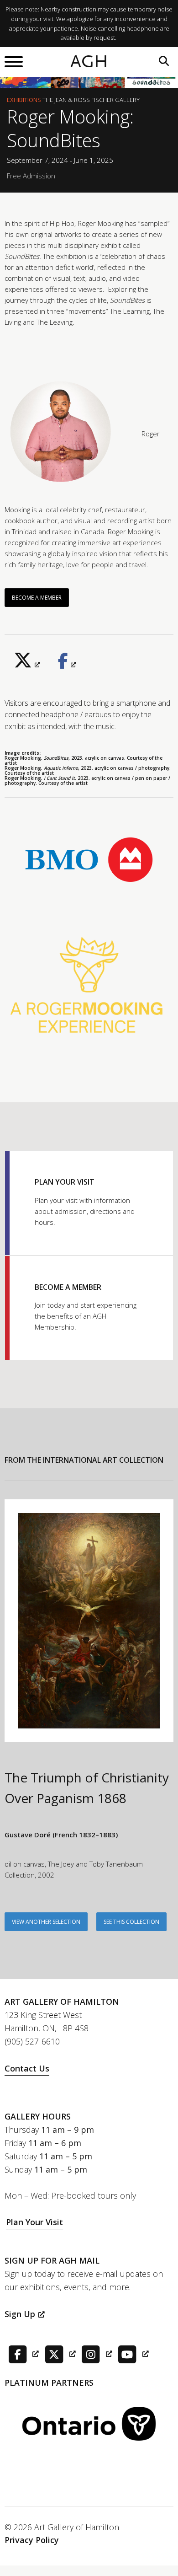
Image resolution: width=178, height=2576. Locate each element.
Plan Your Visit (34, 2222)
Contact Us (27, 2068)
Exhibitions (24, 100)
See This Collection (131, 1922)
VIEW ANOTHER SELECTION (46, 1922)
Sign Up (20, 2314)
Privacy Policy (32, 2540)
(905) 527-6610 (32, 2041)
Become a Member (37, 598)
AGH (89, 62)
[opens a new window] (27, 664)
